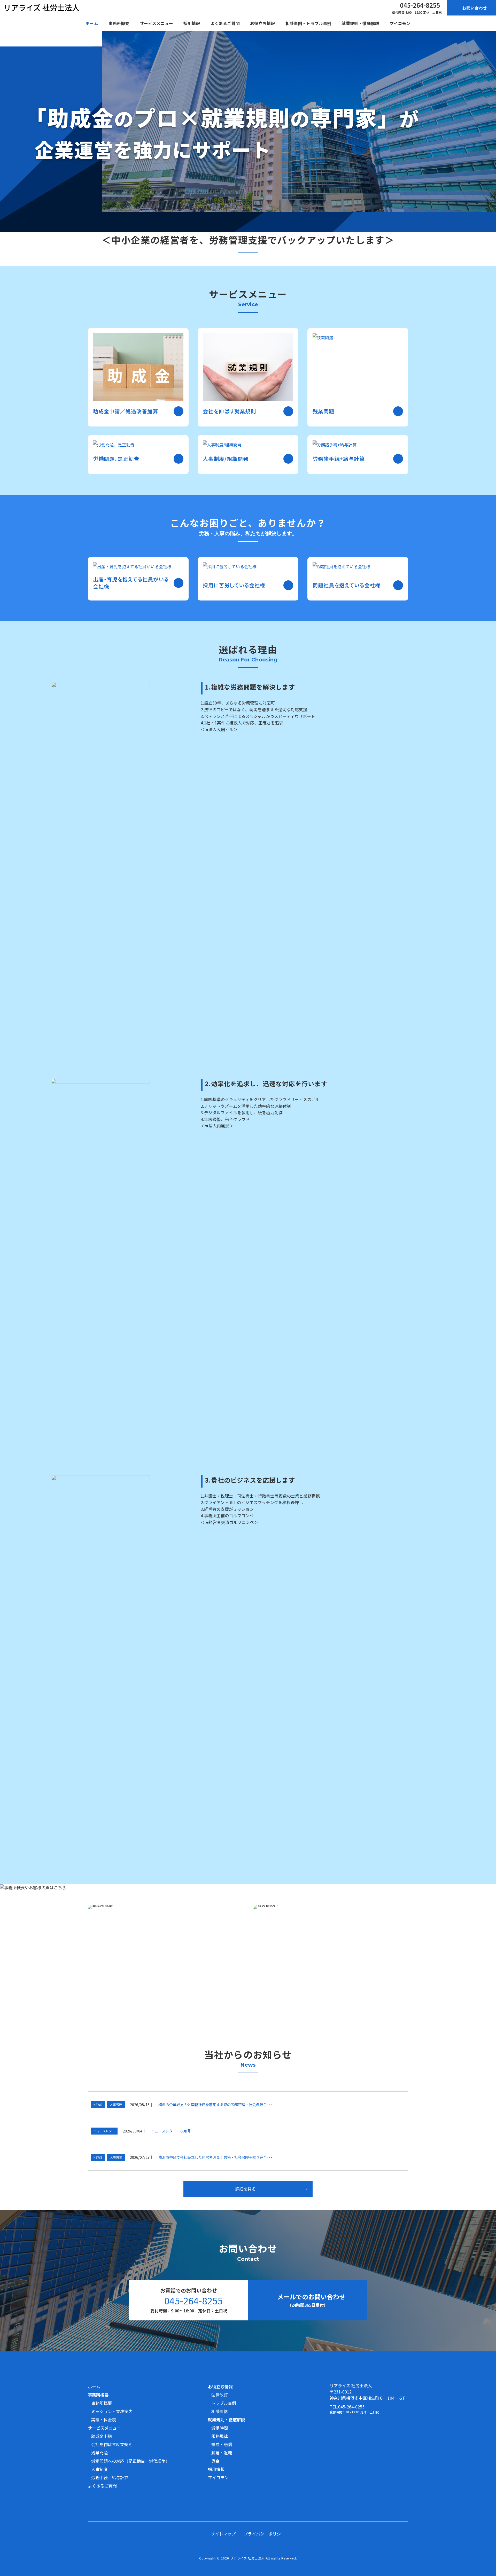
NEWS (98, 2104)
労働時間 (220, 2428)
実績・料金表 (104, 2420)
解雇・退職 (222, 2453)
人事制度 (99, 2469)
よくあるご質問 (102, 2486)
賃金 (215, 2461)
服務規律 (220, 2436)
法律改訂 (220, 2395)
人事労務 (116, 2104)
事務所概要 (102, 2403)
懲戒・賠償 (222, 2444)
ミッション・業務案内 (112, 2411)
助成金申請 (102, 2436)
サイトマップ (223, 2534)
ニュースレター (104, 2131)
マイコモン (218, 2477)
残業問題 (99, 2453)
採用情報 (216, 2469)
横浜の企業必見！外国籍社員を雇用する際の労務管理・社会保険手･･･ (215, 2104)
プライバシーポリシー (264, 2534)
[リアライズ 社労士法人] (42, 8)
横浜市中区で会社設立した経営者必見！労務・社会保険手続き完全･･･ (215, 2157)
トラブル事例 (224, 2403)
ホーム (94, 2387)
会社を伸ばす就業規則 (112, 2444)
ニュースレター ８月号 (171, 2131)
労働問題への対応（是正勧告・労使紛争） (130, 2461)
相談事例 (220, 2411)
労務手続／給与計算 (110, 2477)
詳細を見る (245, 2189)
